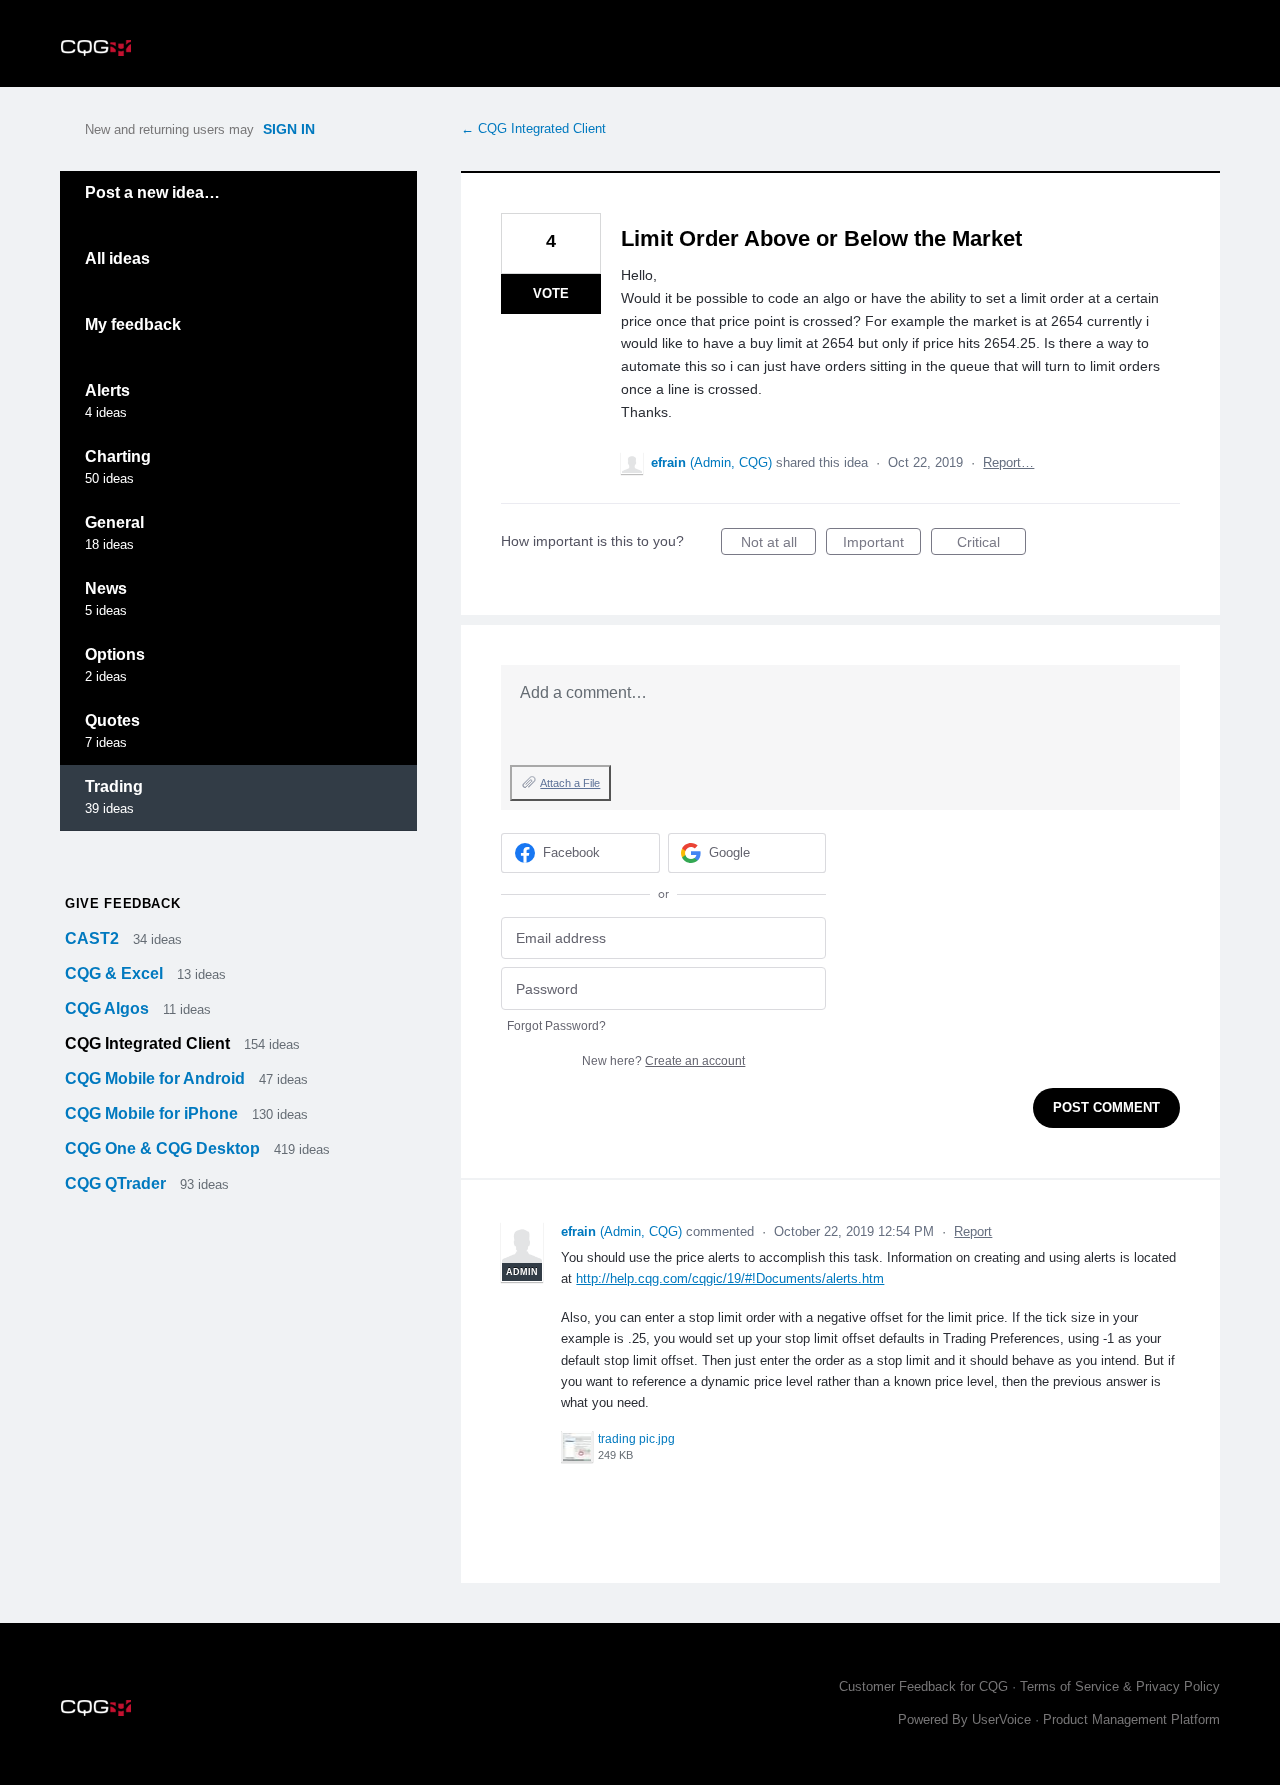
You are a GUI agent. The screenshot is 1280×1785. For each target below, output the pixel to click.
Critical (991, 544)
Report (973, 1231)
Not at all (778, 544)
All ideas (117, 258)
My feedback (133, 324)
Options (115, 654)
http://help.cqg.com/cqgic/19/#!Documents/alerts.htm (730, 1278)
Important (882, 544)
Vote (551, 293)
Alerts (107, 390)
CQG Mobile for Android (157, 1078)
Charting (118, 456)
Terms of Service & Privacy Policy (1120, 1686)
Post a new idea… (152, 192)
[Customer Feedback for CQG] (96, 43)
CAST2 (94, 938)
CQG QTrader (117, 1183)
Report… (1008, 462)
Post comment (1106, 1107)
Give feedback (122, 903)
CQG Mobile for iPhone (153, 1113)
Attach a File (570, 783)
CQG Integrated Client (149, 1043)
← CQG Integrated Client (533, 128)
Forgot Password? (556, 1026)
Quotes (112, 720)
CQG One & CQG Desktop (164, 1148)
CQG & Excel (116, 973)
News (106, 588)
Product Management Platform (1131, 1719)
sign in (289, 129)
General (114, 522)
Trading (114, 786)
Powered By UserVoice (966, 1719)
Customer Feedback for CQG (923, 1686)
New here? (663, 1061)
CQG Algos (109, 1008)
